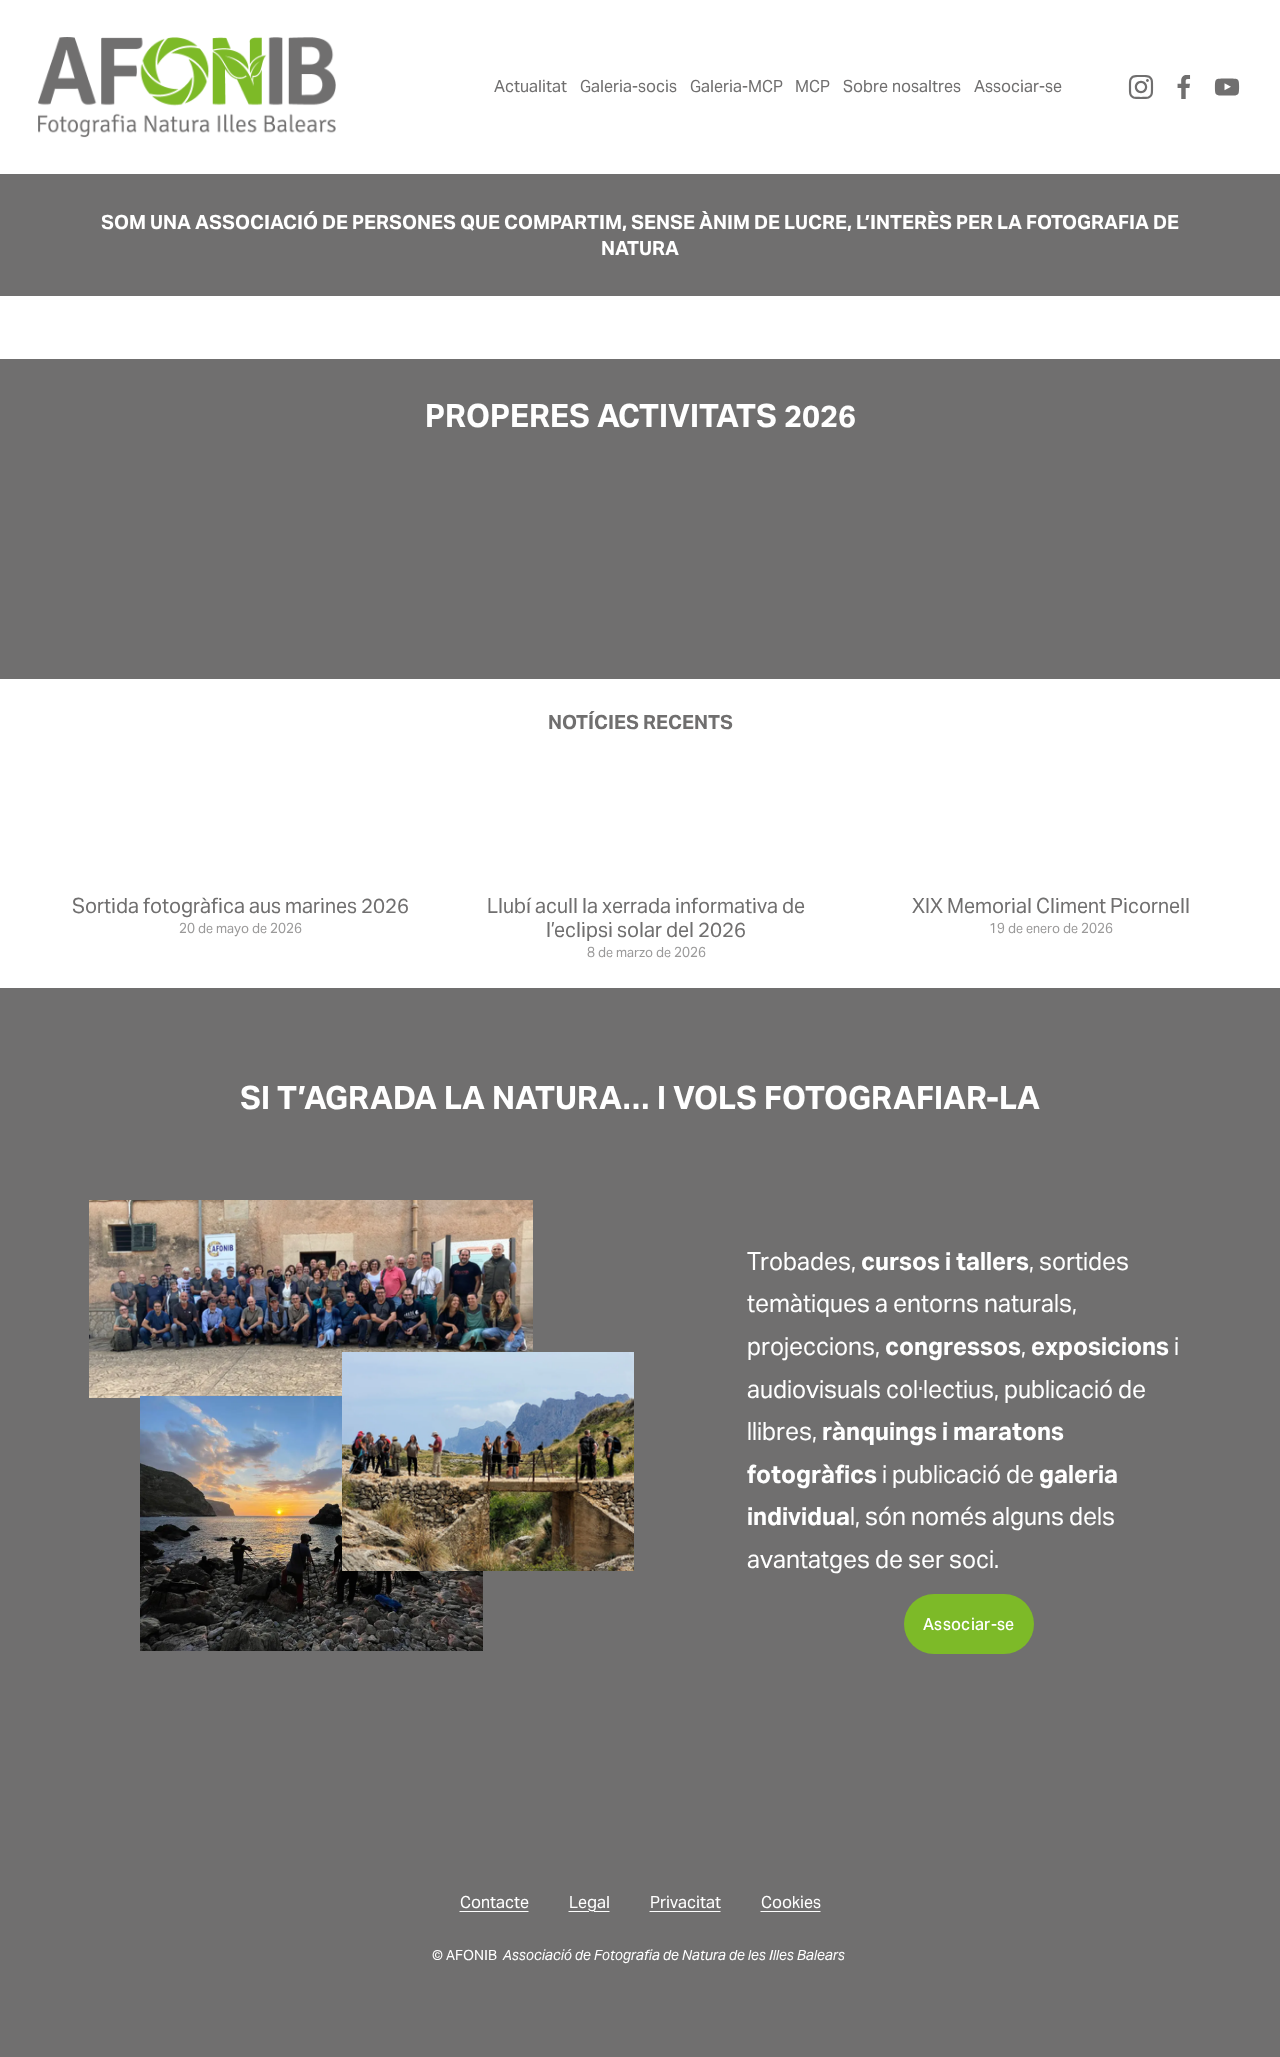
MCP (812, 86)
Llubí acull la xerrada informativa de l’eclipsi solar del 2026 (646, 918)
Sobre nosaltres (902, 86)
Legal (589, 1902)
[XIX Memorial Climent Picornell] (1051, 870)
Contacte (494, 1902)
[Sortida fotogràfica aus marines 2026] (240, 870)
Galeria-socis (628, 86)
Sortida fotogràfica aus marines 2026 (240, 906)
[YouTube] (1227, 87)
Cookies (791, 1902)
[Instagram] (1141, 87)
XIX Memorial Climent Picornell (1051, 906)
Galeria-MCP (736, 86)
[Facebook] (1184, 87)
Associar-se (1018, 86)
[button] (853, 529)
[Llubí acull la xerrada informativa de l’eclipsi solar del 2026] (646, 870)
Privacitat (685, 1902)
